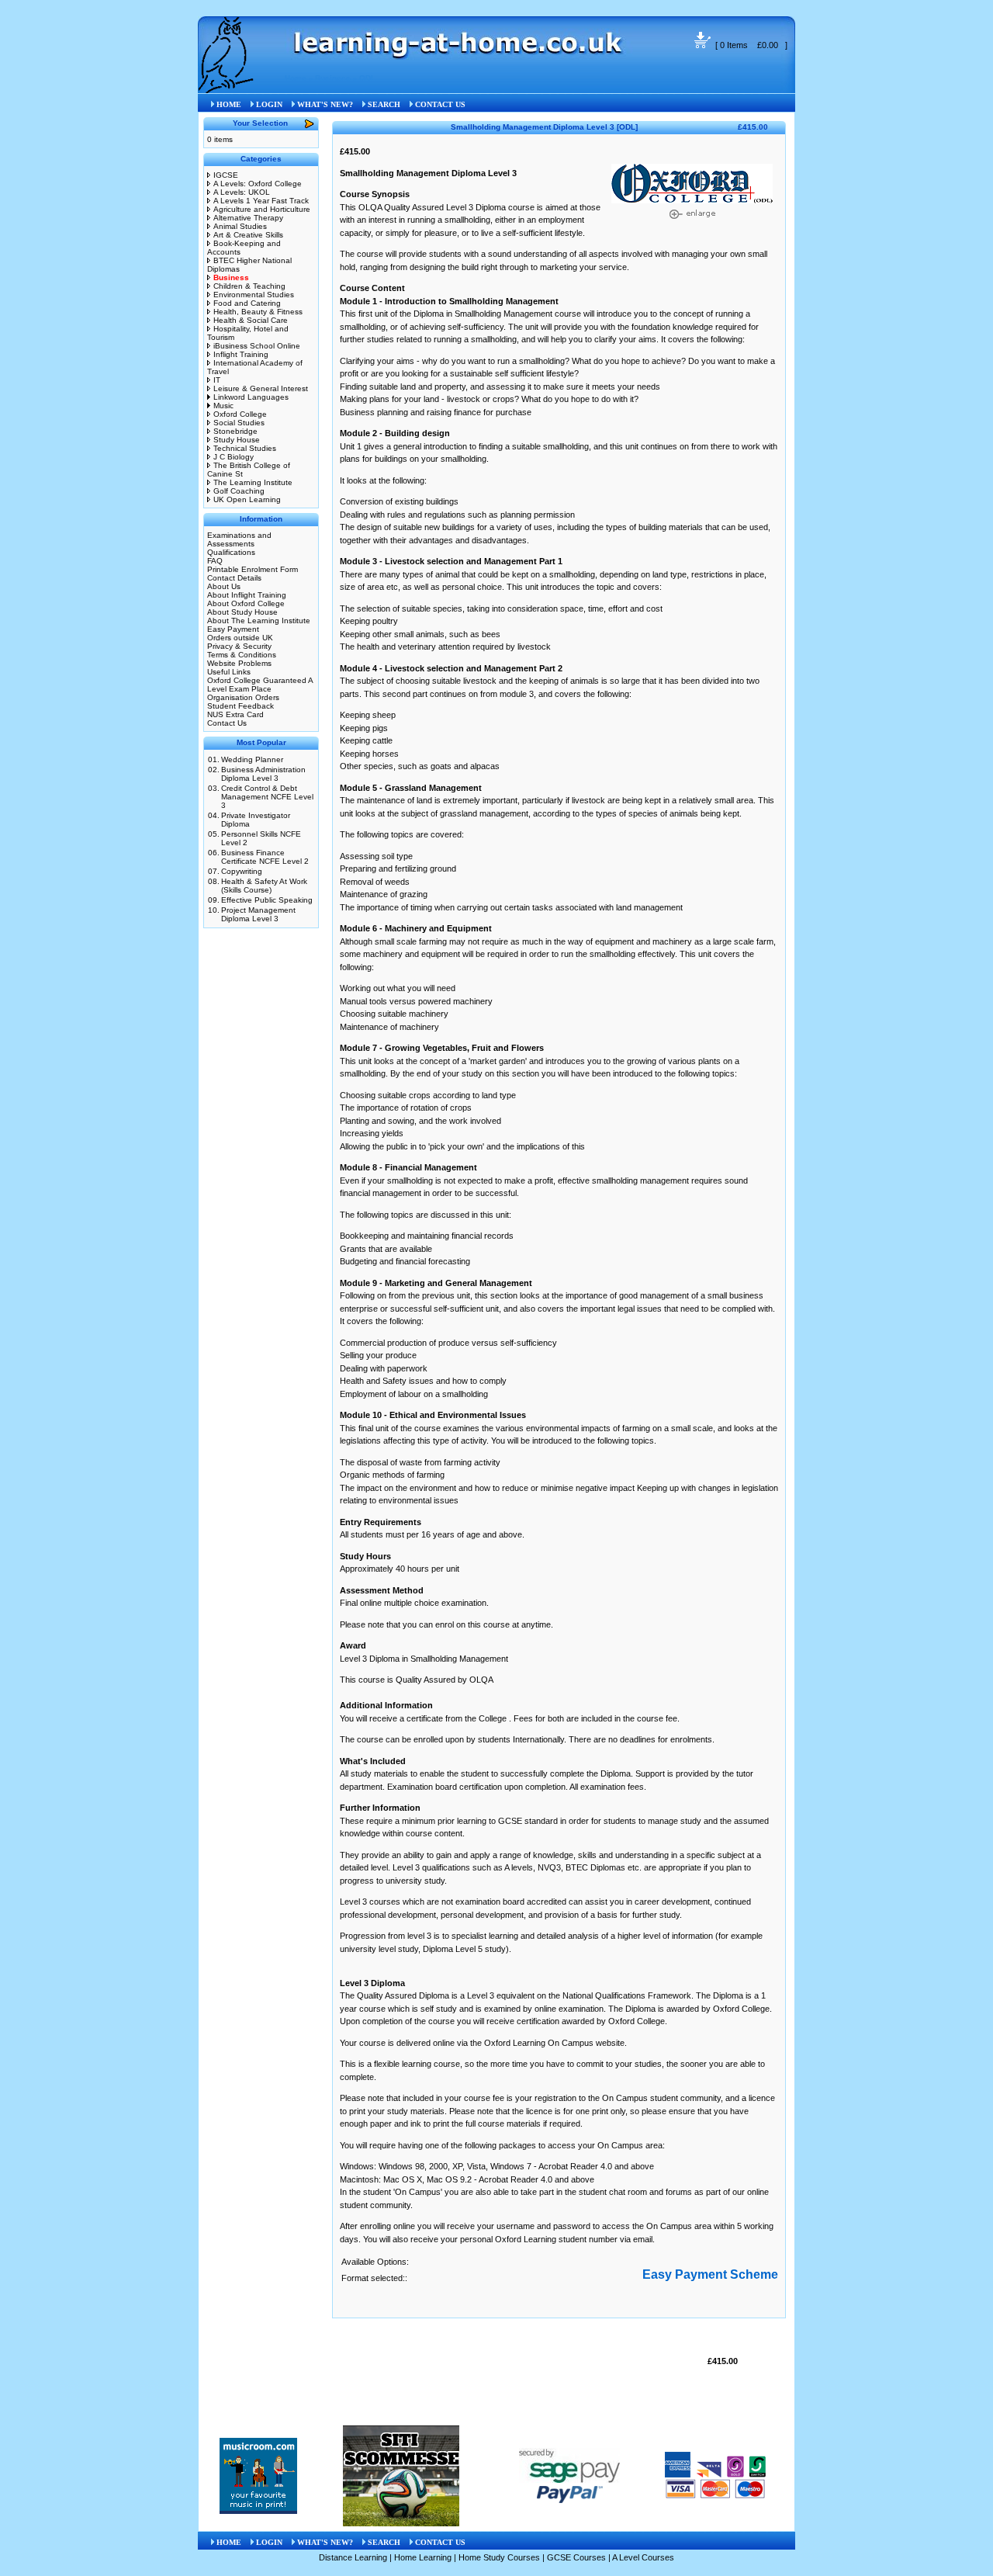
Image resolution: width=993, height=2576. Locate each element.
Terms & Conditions (242, 655)
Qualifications (231, 552)
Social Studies (239, 423)
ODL (367, 78)
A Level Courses (643, 2557)
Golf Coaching (239, 491)
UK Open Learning (247, 499)
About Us (224, 586)
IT (217, 380)
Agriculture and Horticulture (262, 209)
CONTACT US (440, 104)
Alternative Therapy (248, 218)
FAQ (215, 561)
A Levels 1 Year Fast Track (261, 201)
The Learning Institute (253, 482)
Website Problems (239, 663)
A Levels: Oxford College (258, 184)
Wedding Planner (252, 759)
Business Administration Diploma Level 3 (263, 774)
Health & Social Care (251, 320)
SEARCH (384, 104)
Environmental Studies (254, 295)
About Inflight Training (247, 595)
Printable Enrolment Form (253, 569)
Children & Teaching (249, 286)
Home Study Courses (499, 2557)
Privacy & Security (239, 646)
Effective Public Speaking (267, 900)
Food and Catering (247, 303)
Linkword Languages (251, 397)
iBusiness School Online (257, 346)
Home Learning (423, 2557)
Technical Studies (245, 448)
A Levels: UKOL (242, 192)
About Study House (242, 612)
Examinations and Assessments (239, 539)
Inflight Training (241, 354)
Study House (237, 440)
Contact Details (234, 578)
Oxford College (240, 414)
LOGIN (269, 104)
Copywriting (242, 871)
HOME (229, 104)
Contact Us (227, 723)
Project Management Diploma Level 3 (258, 914)
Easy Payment (233, 629)
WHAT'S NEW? (325, 104)
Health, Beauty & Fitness (258, 312)
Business (333, 78)
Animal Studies (240, 226)
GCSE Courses (576, 2557)
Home (296, 78)
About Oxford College (246, 603)
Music (223, 406)
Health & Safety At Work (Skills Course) (264, 886)
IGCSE (226, 175)
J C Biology (234, 457)
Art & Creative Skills (248, 235)
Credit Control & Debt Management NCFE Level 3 (267, 797)
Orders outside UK (240, 638)
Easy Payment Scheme (710, 2274)
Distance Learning (353, 2557)
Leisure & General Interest (261, 388)
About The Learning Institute (259, 621)
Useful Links (229, 672)
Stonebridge (235, 431)
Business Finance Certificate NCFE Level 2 (265, 857)
